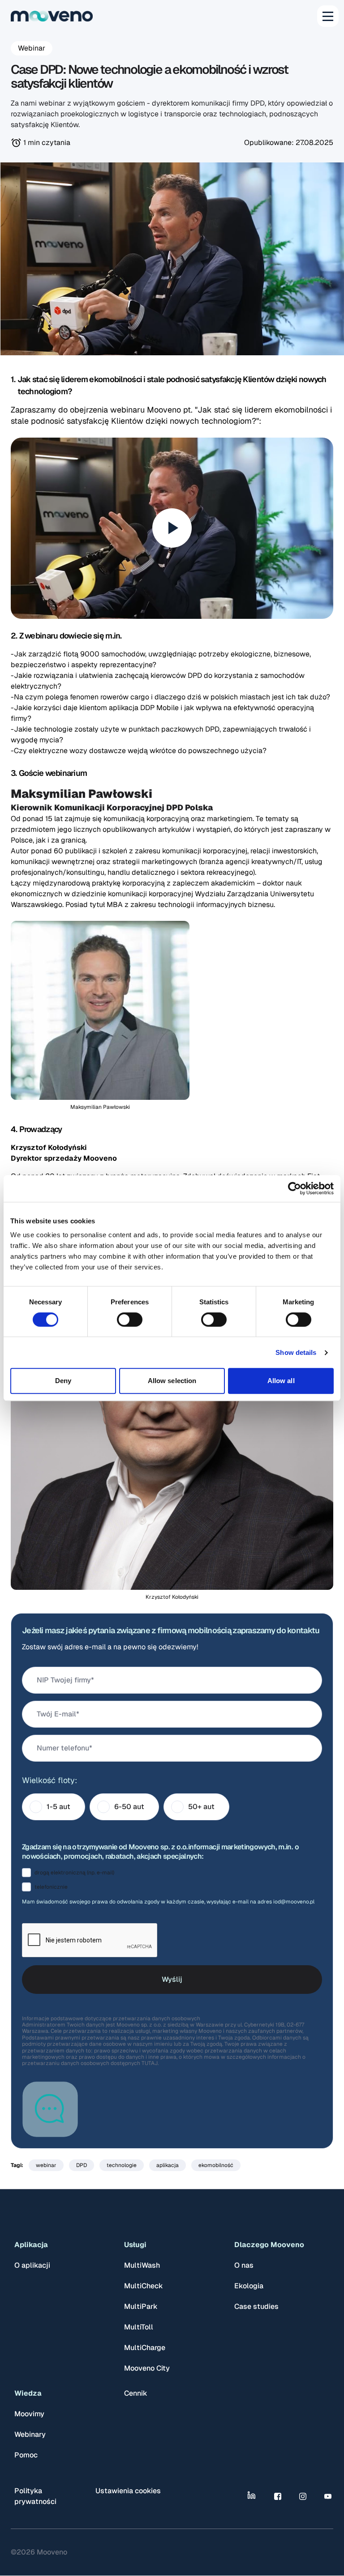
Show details (296, 1352)
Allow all (281, 1381)
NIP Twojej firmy (64, 1680)
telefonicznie (51, 1887)
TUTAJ (150, 2063)
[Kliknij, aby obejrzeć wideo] (172, 528)
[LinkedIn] (253, 2496)
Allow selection (172, 1381)
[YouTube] (328, 2496)
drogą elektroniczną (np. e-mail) (74, 1873)
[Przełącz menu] (328, 16)
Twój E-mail (56, 1714)
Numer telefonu (63, 1748)
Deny (63, 1381)
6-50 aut (129, 1807)
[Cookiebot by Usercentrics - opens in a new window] (295, 1188)
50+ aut (201, 1807)
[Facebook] (278, 2496)
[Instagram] (303, 2496)
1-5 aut (58, 1807)
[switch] (130, 1320)
